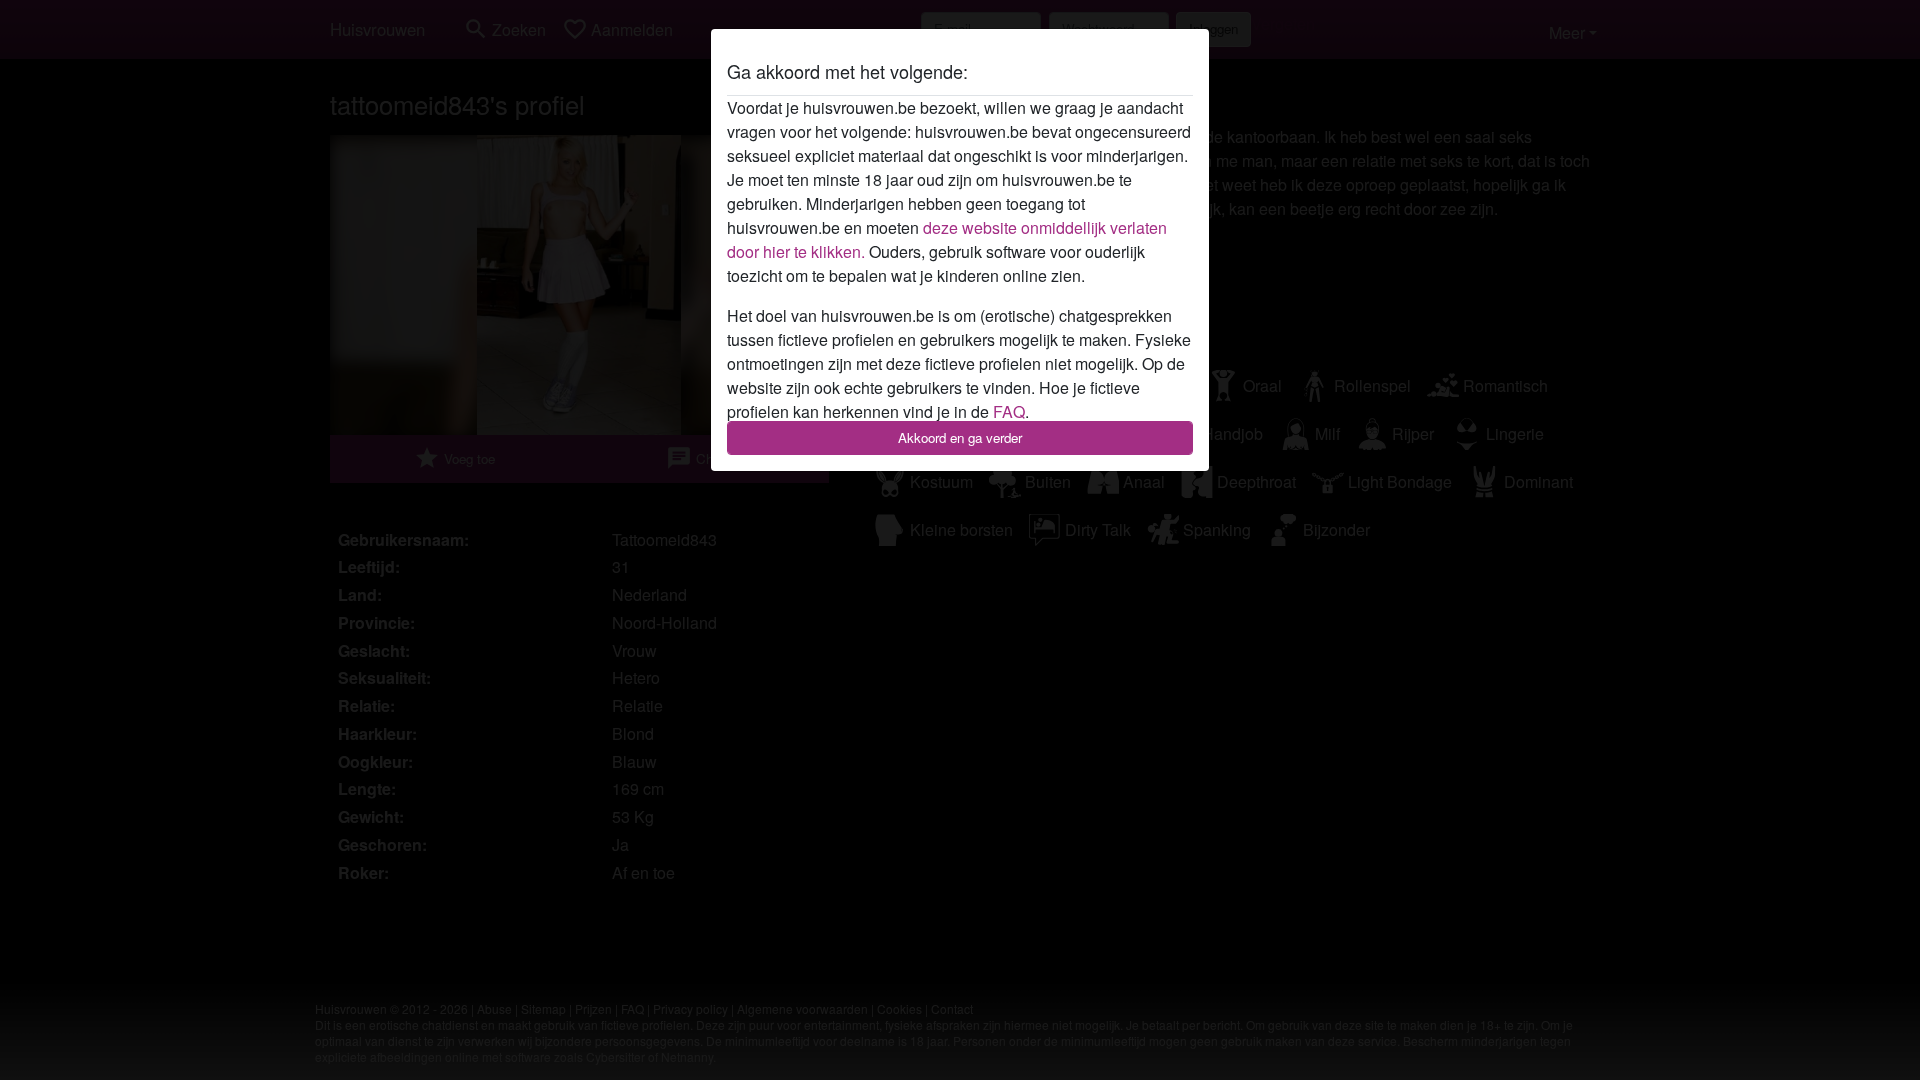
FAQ (1009, 411)
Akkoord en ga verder (960, 437)
